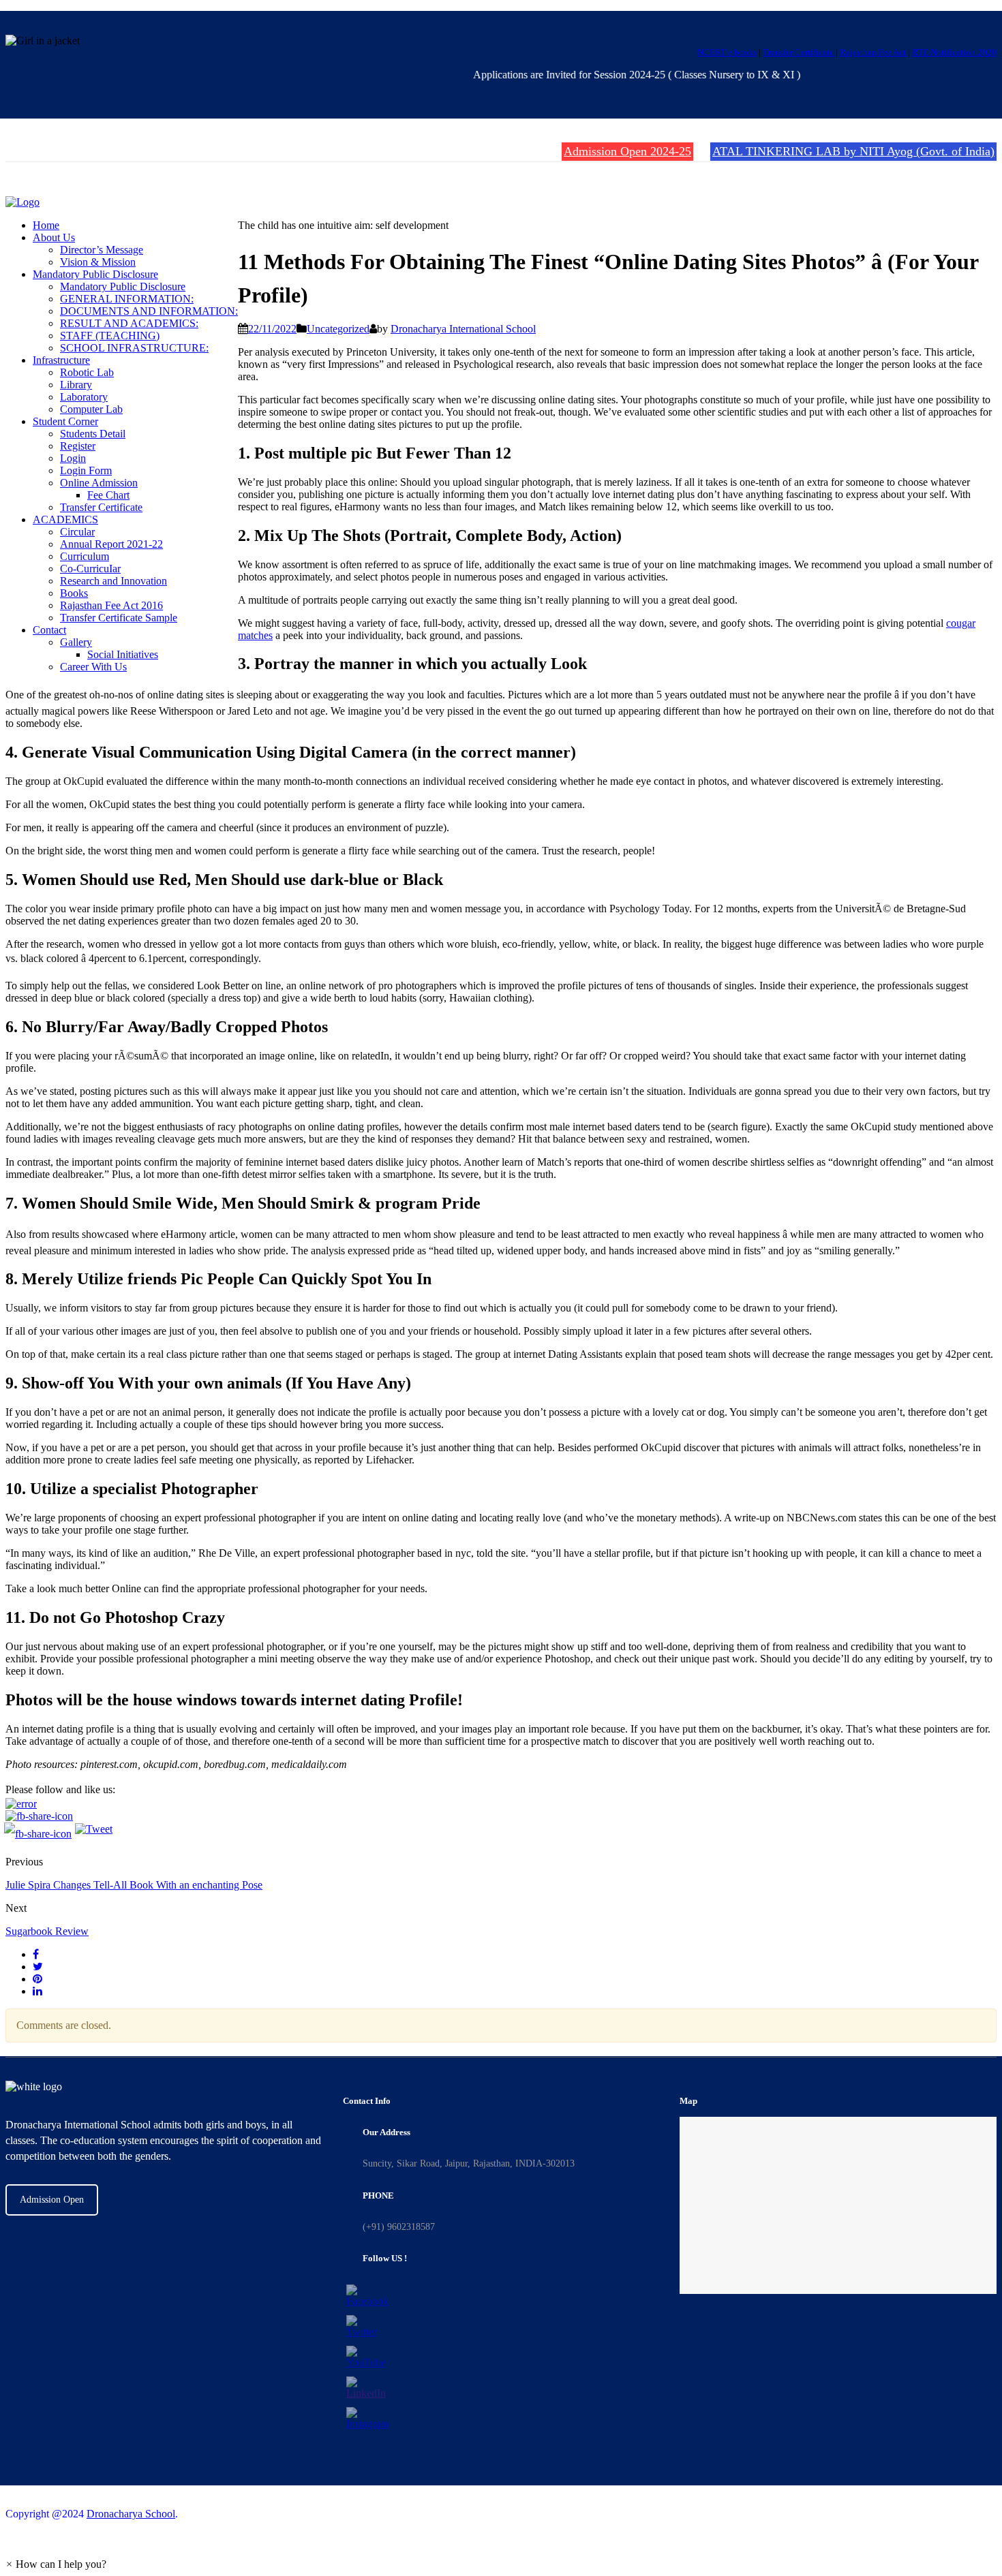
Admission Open (52, 2200)
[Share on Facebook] (36, 1954)
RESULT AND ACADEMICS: (129, 323)
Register (78, 446)
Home (46, 225)
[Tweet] (38, 1967)
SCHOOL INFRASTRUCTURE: (134, 348)
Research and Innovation (113, 581)
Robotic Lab (87, 372)
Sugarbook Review (47, 1931)
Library (76, 385)
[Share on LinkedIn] (37, 1991)
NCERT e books (727, 52)
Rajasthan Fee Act (874, 52)
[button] (56, 2564)
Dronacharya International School (463, 329)
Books (74, 593)
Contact (49, 630)
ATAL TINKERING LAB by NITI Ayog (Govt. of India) (853, 151)
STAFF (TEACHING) (110, 336)
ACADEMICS (65, 519)
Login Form (86, 470)
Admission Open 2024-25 (627, 151)
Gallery (76, 642)
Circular (77, 532)
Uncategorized (338, 329)
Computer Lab (91, 409)
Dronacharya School (131, 2514)
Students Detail (93, 434)
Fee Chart (108, 495)
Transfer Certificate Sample (119, 618)
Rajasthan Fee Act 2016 (111, 605)
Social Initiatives (123, 654)
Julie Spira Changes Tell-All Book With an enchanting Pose (134, 1885)
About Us (54, 237)
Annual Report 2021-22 (111, 544)
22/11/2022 (272, 329)
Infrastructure (61, 360)
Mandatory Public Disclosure (95, 274)
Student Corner (65, 421)
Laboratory (84, 397)
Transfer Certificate (799, 52)
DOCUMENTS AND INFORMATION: (149, 311)
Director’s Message (102, 250)
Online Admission (99, 483)
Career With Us (93, 667)
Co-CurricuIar (90, 569)
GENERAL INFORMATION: (127, 299)
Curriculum (85, 556)
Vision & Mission (98, 262)
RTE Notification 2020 (954, 52)
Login (73, 458)
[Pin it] (37, 1979)
